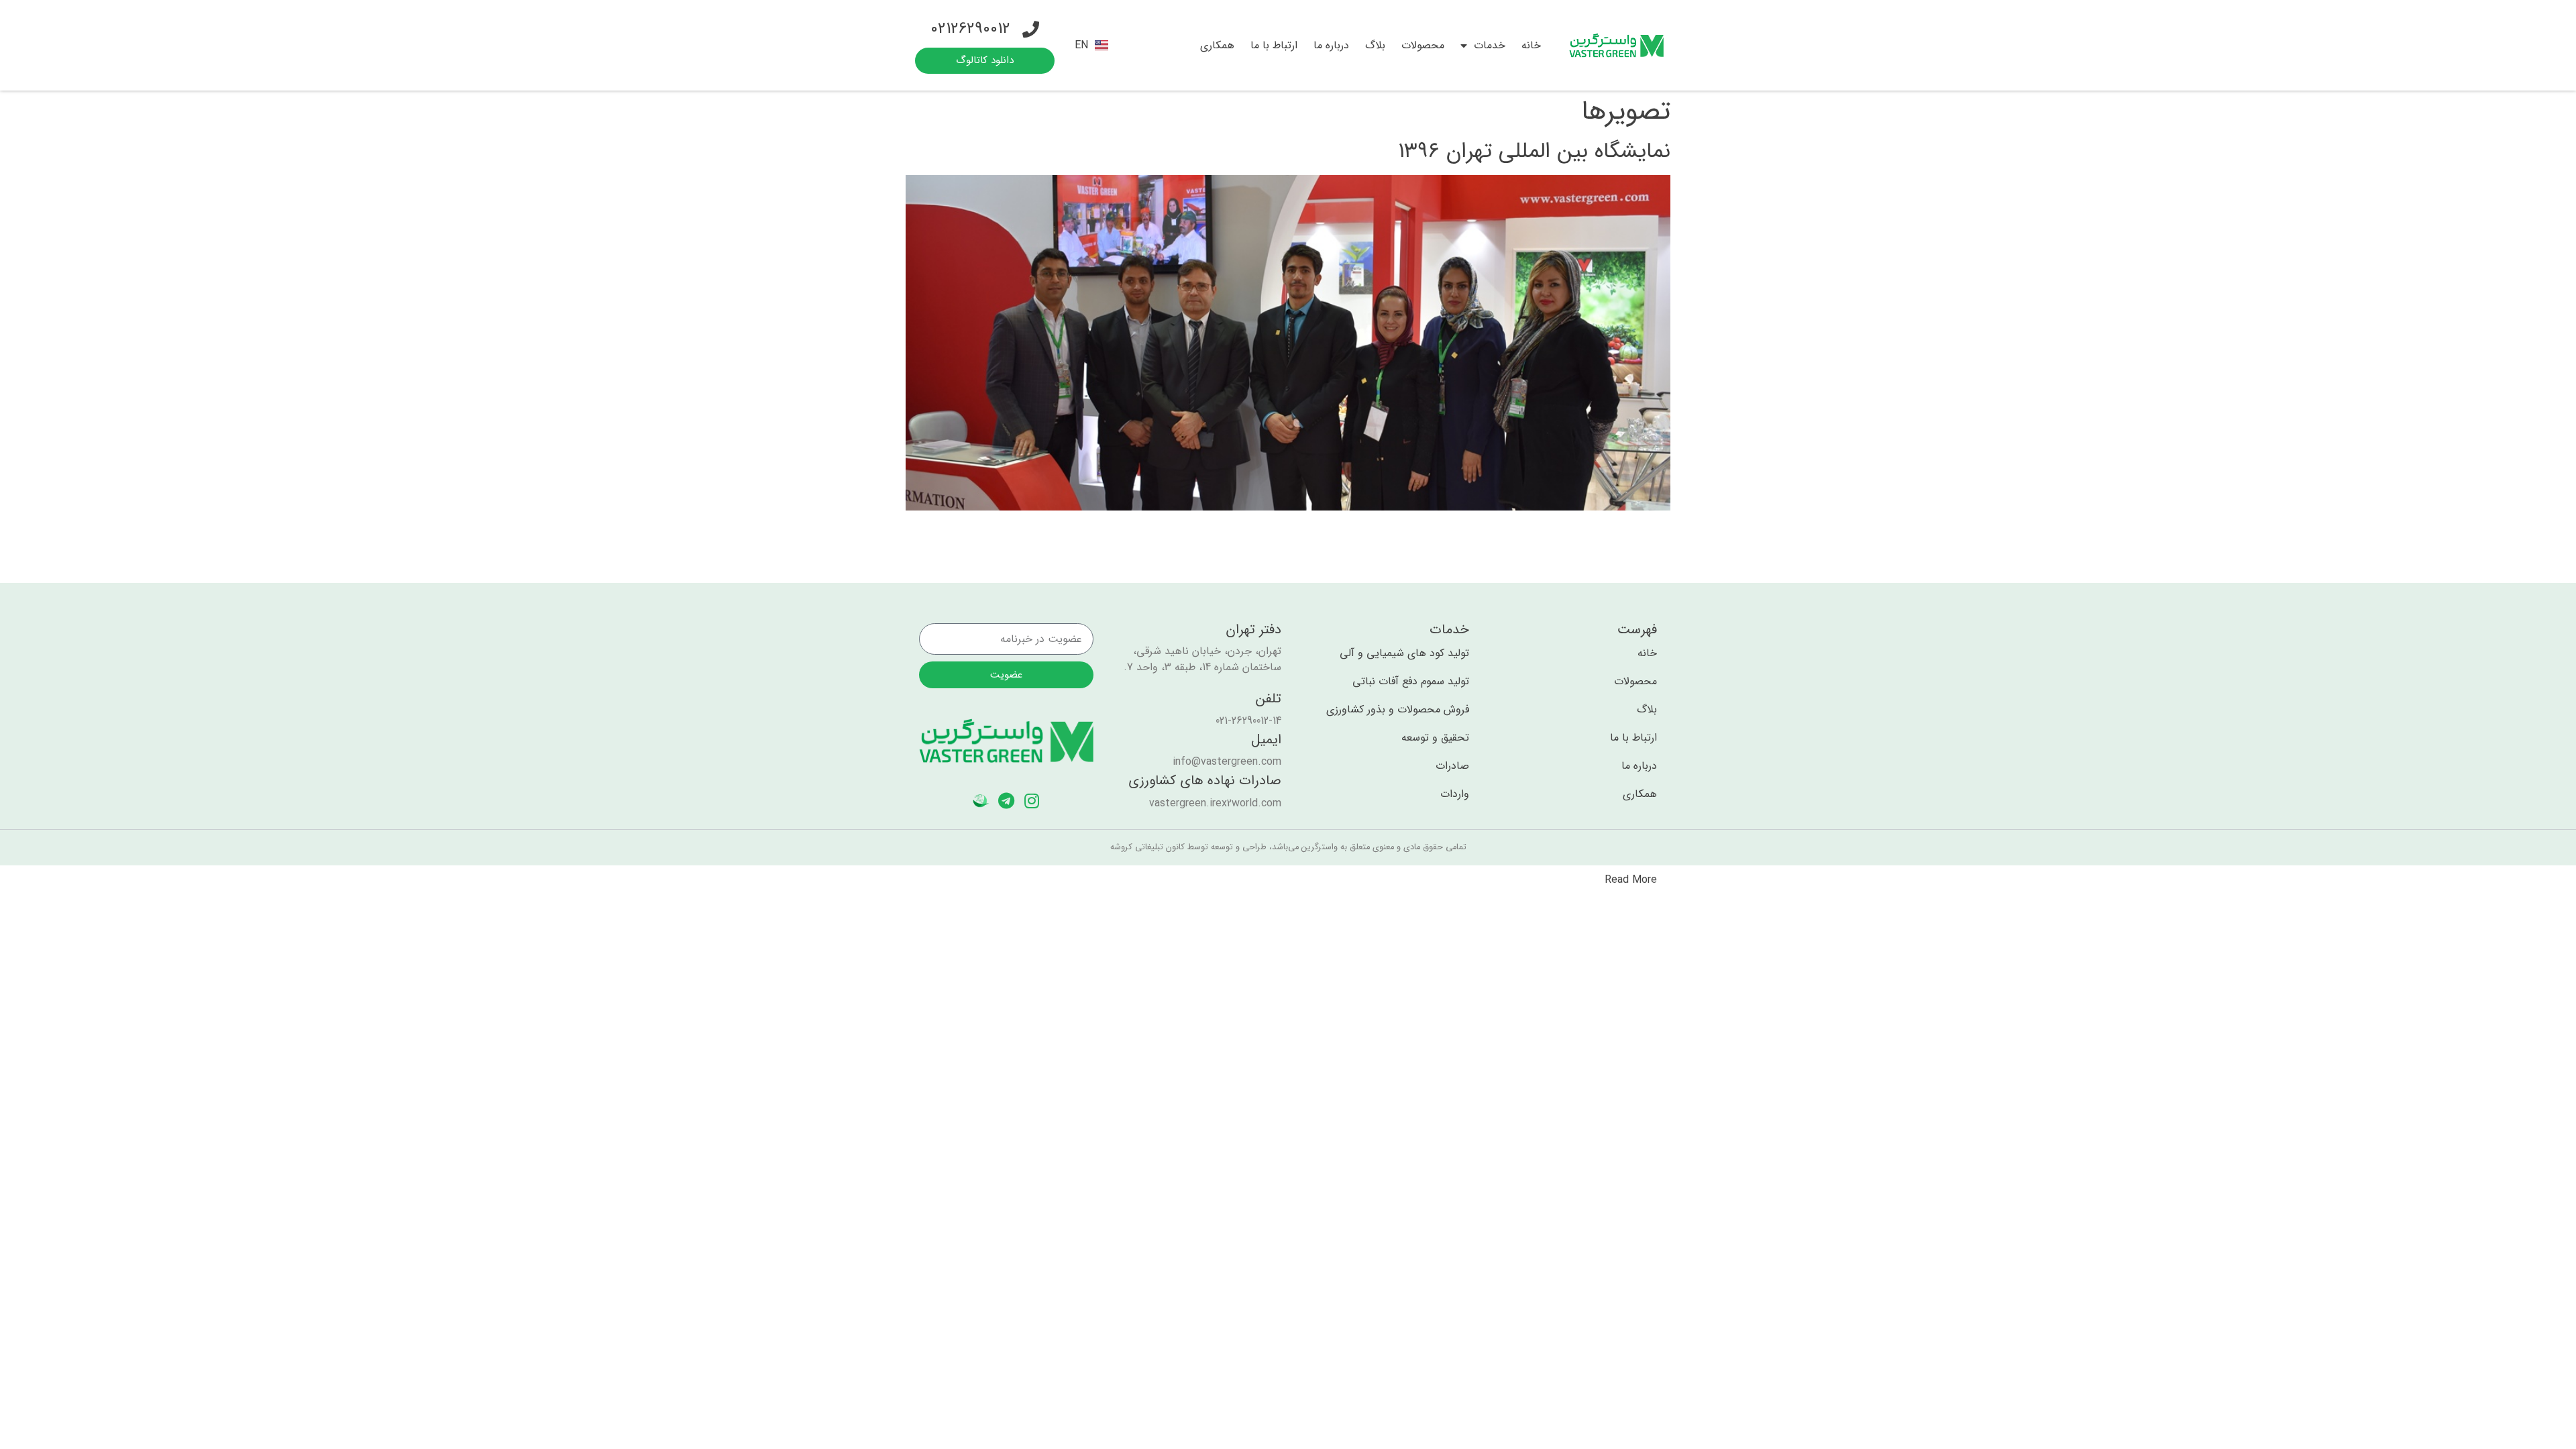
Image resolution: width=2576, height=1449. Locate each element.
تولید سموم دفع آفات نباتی (1411, 682)
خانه (1531, 45)
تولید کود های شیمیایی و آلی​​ (1404, 653)
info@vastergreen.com (1227, 762)
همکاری (1217, 45)
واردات (1455, 794)
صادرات (1452, 766)
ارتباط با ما (1274, 45)
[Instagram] (1032, 801)
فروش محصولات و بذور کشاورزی (1398, 710)
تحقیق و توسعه (1435, 738)
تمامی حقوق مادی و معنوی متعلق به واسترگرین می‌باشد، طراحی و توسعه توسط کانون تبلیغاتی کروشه (1288, 847)
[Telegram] (1007, 801)
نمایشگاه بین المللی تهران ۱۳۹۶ (1534, 152)
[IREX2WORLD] (981, 801)
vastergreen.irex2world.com (1215, 803)
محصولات (1423, 45)
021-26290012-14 (1248, 721)
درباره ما (1331, 45)
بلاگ (1375, 45)
